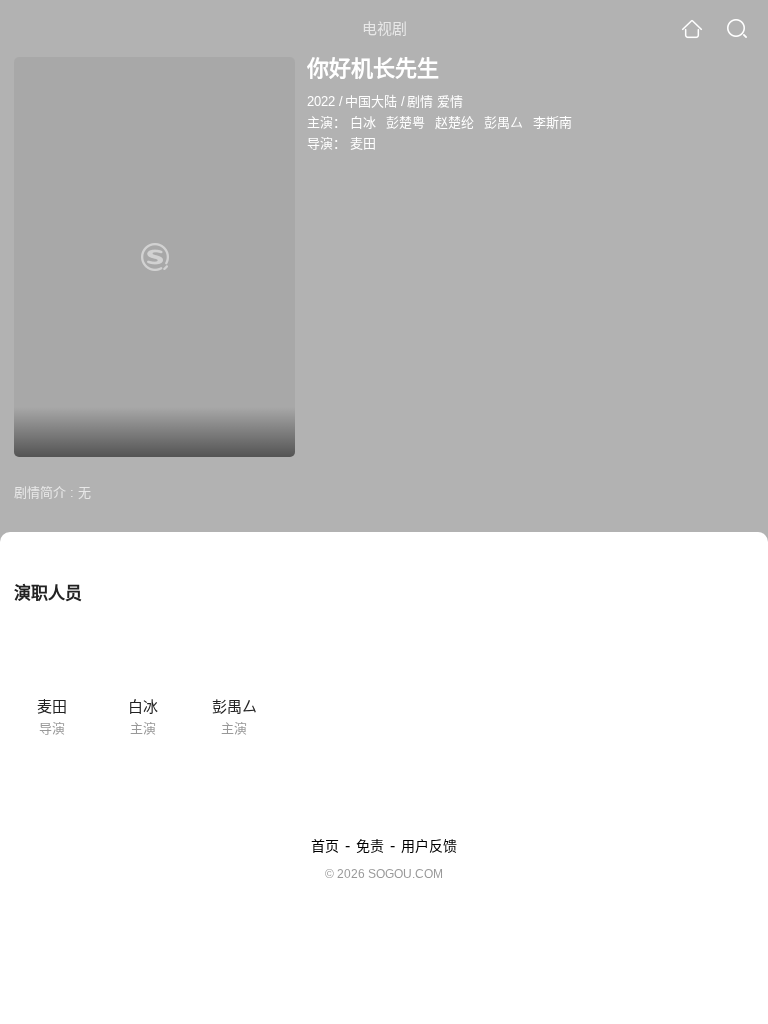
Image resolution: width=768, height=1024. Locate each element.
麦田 (363, 143)
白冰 (363, 122)
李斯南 (552, 122)
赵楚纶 (454, 122)
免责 (370, 846)
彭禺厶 (503, 122)
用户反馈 (429, 846)
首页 (325, 846)
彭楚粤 (405, 122)
